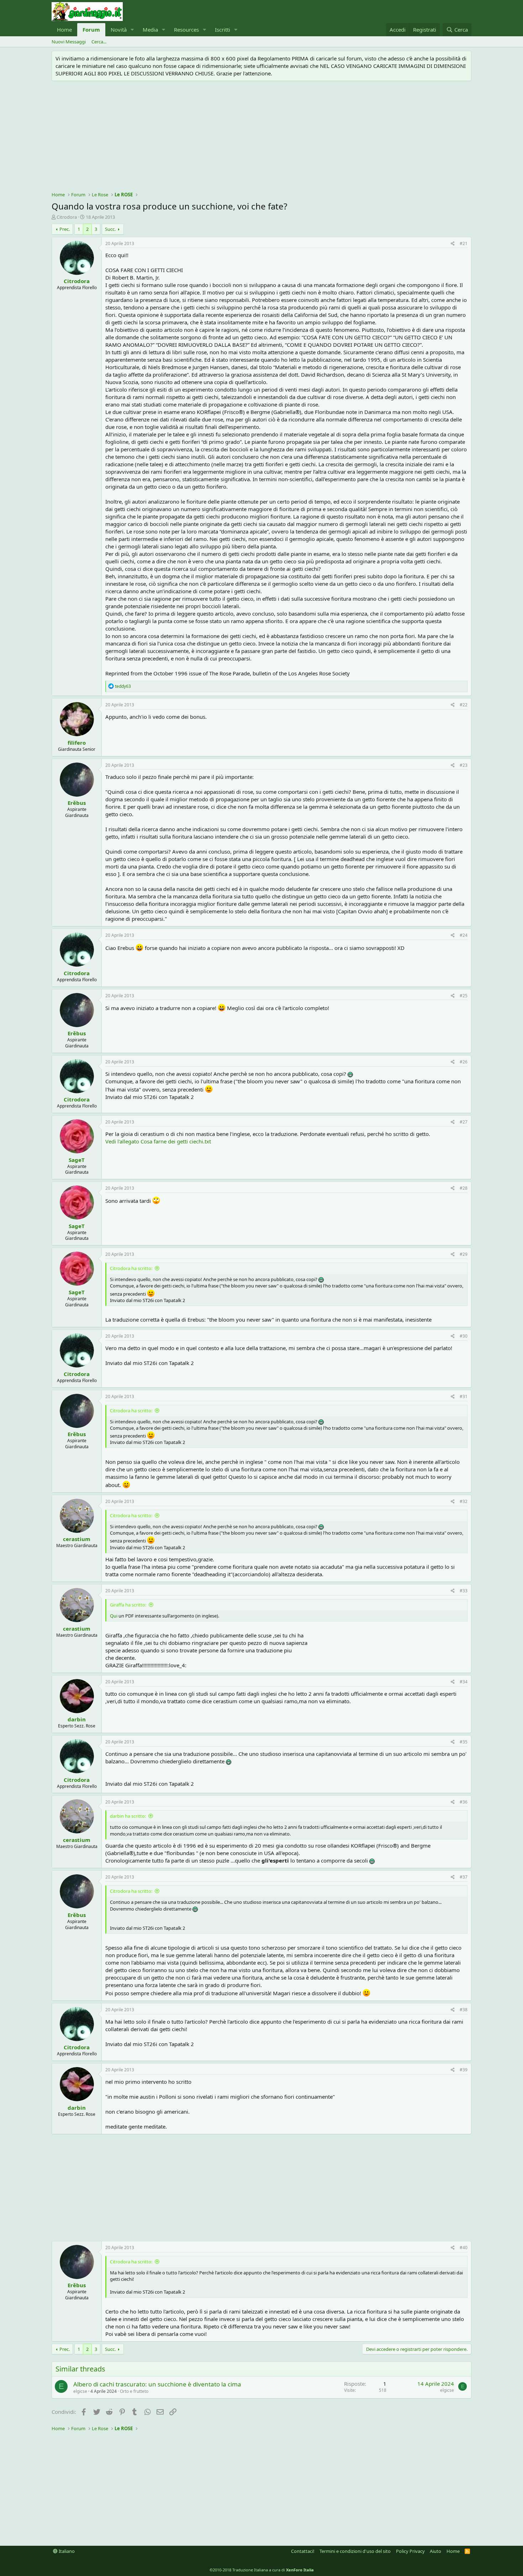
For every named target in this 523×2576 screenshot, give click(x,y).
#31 (464, 1396)
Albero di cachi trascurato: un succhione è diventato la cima (157, 2384)
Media (150, 30)
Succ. (110, 229)
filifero (77, 743)
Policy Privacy (410, 2551)
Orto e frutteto (134, 2391)
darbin (77, 1719)
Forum (91, 30)
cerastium (77, 1539)
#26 (464, 1062)
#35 (464, 1742)
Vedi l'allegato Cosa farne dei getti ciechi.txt (158, 1141)
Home (64, 30)
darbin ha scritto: (128, 1816)
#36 (464, 1802)
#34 (464, 1682)
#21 (464, 243)
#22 (464, 705)
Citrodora (67, 217)
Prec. (65, 229)
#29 (464, 1254)
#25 (464, 996)
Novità (119, 30)
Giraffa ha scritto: (128, 1605)
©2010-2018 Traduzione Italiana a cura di (262, 2570)
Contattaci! (303, 2551)
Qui (114, 1616)
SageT (77, 1160)
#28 (464, 1188)
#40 (464, 2248)
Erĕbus (77, 803)
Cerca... (99, 42)
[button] (132, 30)
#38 (464, 2010)
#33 (464, 1591)
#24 (464, 935)
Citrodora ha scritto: (131, 1268)
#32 (464, 1501)
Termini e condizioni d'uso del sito (355, 2551)
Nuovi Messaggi (69, 42)
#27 (464, 1122)
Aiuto (435, 2551)
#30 (464, 1336)
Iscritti (223, 30)
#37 (464, 1877)
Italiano (66, 2551)
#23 (464, 765)
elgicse (80, 2391)
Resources (186, 30)
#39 (464, 2070)
